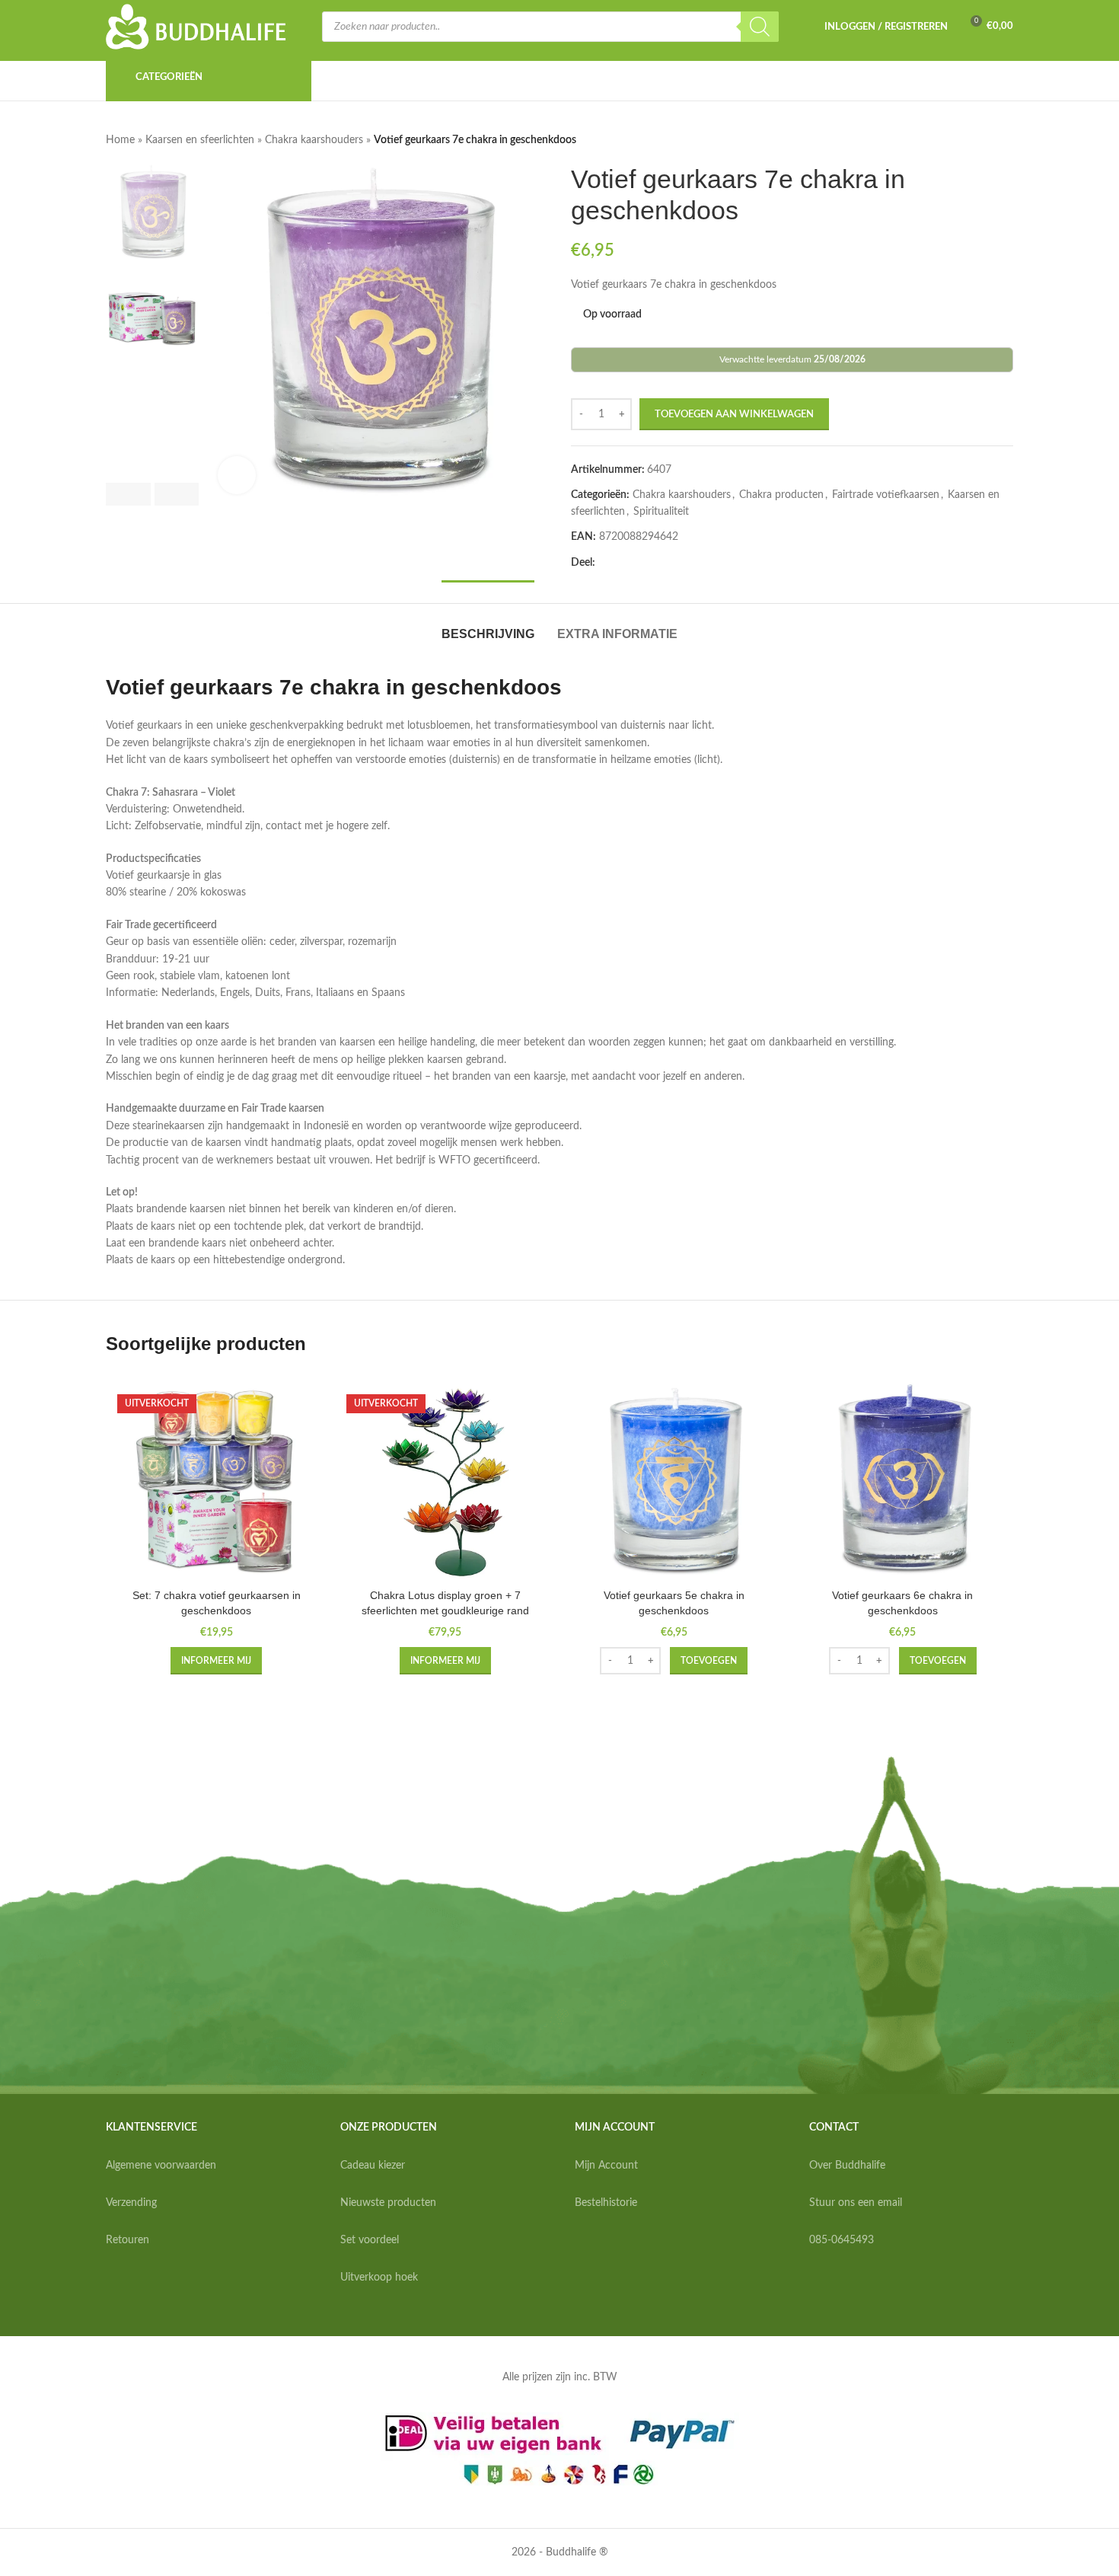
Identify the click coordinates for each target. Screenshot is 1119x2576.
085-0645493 (842, 2240)
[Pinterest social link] (659, 563)
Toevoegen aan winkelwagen (734, 415)
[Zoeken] (760, 27)
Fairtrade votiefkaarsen (886, 495)
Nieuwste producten (388, 2203)
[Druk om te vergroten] (237, 475)
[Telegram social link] (714, 563)
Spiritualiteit (661, 512)
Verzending (131, 2203)
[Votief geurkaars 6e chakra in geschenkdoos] (903, 1482)
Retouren (128, 2240)
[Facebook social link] (604, 563)
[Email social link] (641, 563)
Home (120, 140)
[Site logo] (196, 27)
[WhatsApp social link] (696, 563)
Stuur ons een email (856, 2203)
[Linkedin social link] (677, 563)
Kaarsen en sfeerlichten (200, 140)
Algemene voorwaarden (161, 2166)
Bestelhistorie (606, 2203)
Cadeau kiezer (373, 2166)
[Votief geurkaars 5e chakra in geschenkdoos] (674, 1482)
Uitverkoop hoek (379, 2278)
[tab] (488, 626)
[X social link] (623, 563)
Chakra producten (781, 495)
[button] (128, 494)
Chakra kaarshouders (314, 140)
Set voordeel (370, 2240)
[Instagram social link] (835, 2287)
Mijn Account (606, 2166)
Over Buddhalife (847, 2166)
